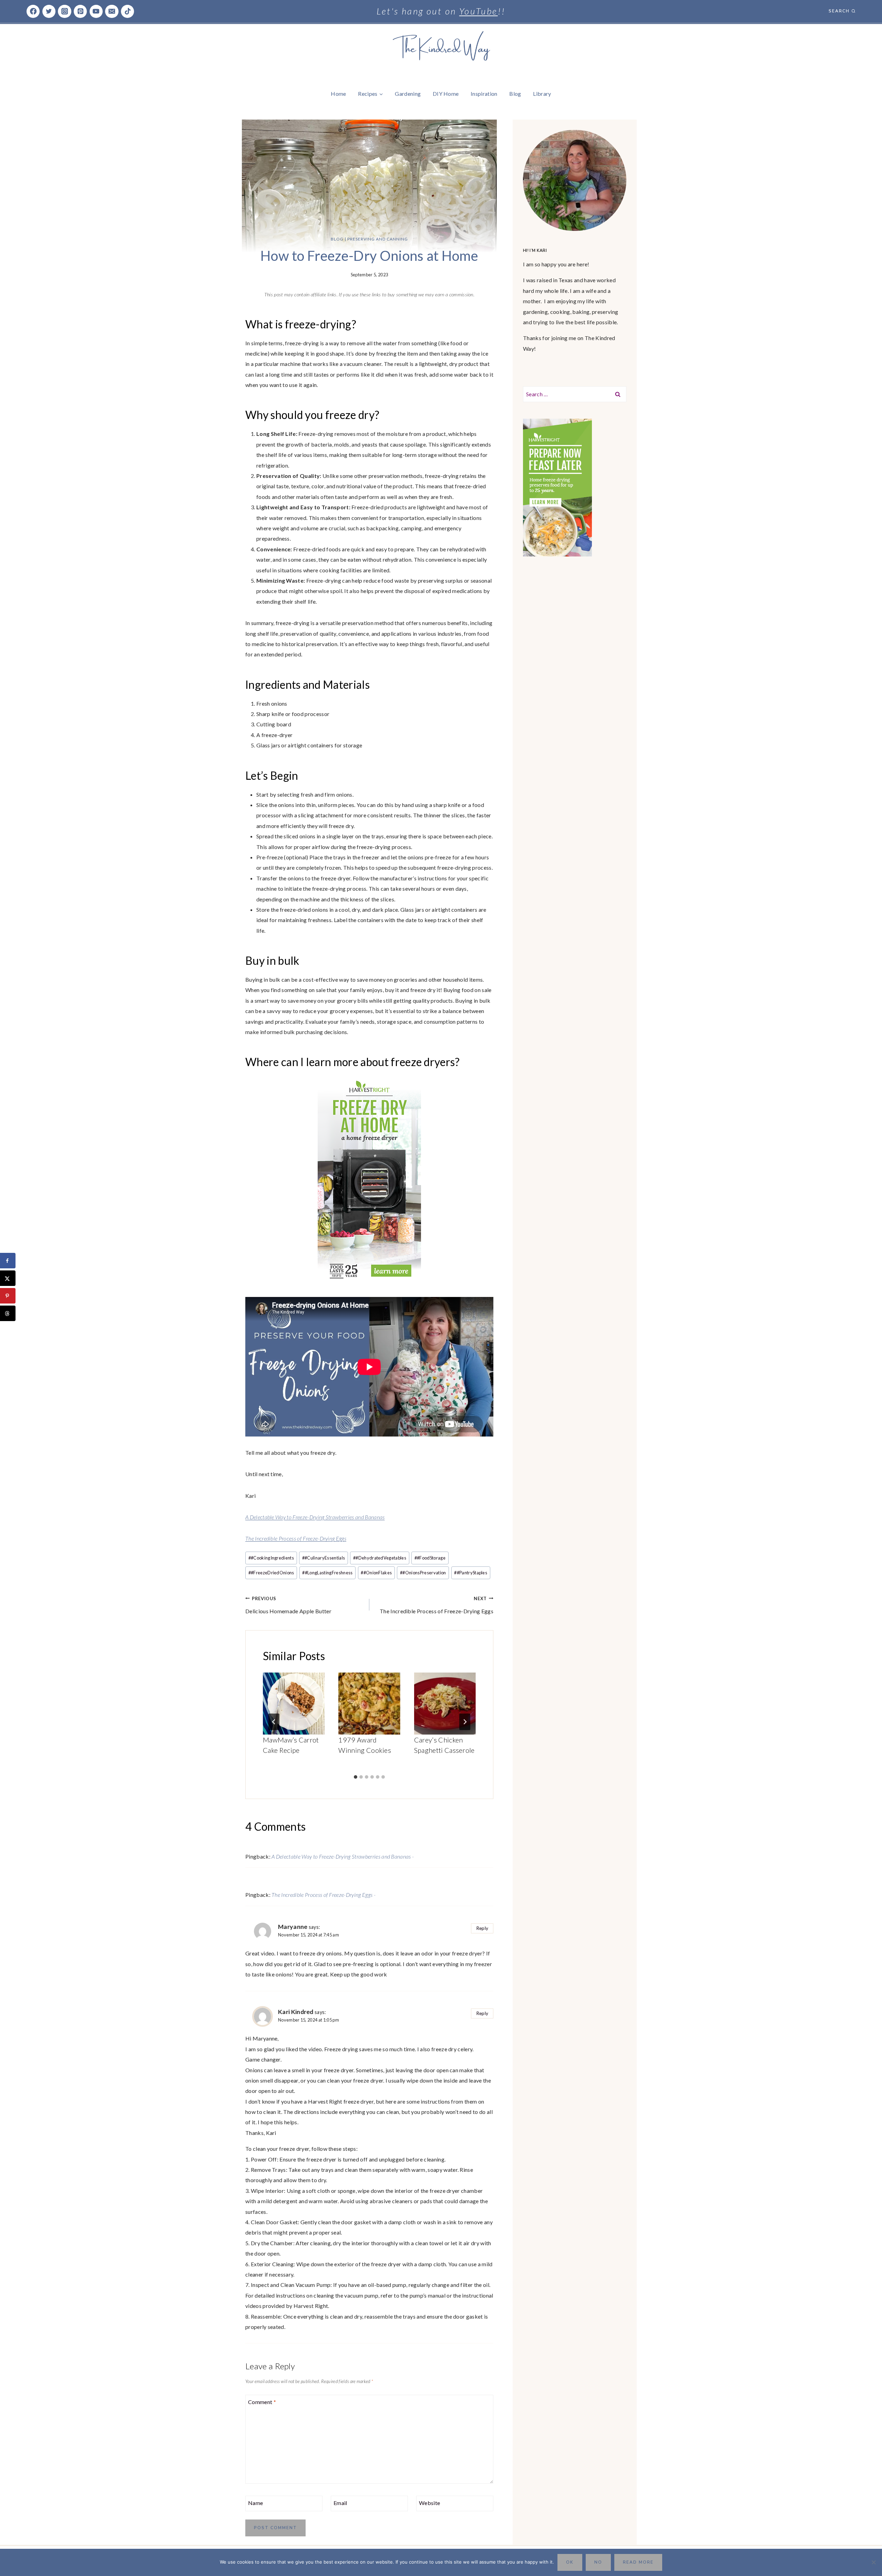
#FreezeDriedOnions (271, 1573)
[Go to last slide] (274, 1722)
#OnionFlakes (376, 1573)
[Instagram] (64, 11)
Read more (638, 2562)
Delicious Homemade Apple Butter (288, 1605)
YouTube (479, 11)
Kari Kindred (296, 2012)
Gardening (408, 94)
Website (429, 2502)
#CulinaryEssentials (324, 1558)
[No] (873, 2562)
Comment (262, 2401)
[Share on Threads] (8, 1313)
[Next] (465, 1722)
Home (338, 94)
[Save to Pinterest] (8, 1296)
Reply (482, 1928)
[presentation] (294, 1703)
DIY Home (446, 94)
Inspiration (484, 94)
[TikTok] (127, 11)
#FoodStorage (430, 1558)
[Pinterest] (80, 11)
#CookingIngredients (271, 1558)
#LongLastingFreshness (327, 1573)
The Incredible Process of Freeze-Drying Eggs (296, 1538)
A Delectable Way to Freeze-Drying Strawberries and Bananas (315, 1517)
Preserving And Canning (378, 239)
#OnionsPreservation (423, 1573)
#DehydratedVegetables (380, 1558)
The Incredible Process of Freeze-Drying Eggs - (324, 1895)
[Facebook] (33, 11)
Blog (515, 94)
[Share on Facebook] (8, 1261)
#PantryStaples (471, 1573)
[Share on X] (8, 1278)
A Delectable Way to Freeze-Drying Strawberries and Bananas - (343, 1856)
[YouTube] (96, 11)
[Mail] (112, 11)
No (598, 2562)
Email (340, 2502)
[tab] (356, 1777)
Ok (570, 2562)
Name (255, 2502)
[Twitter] (49, 11)
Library (542, 94)
